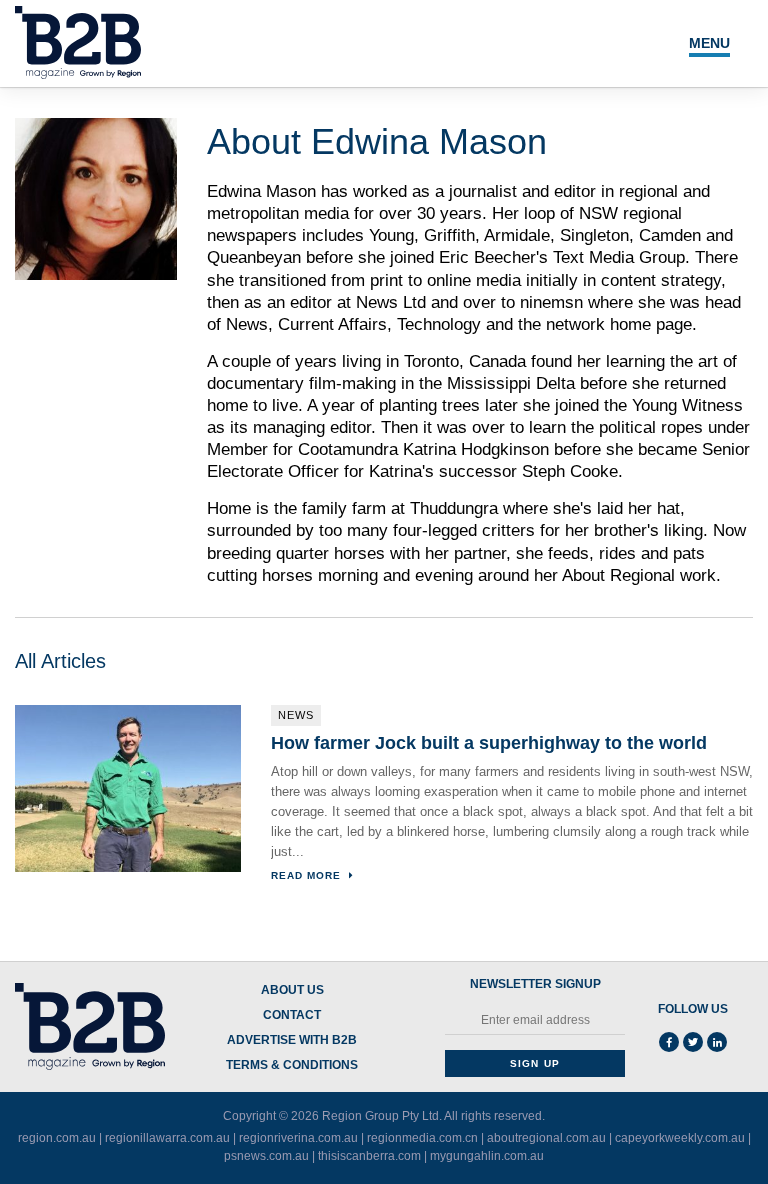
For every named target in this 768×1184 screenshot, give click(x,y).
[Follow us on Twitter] (693, 1042)
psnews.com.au (266, 1156)
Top (690, 1127)
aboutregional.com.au (546, 1138)
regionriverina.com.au (298, 1138)
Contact (292, 1015)
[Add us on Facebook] (669, 1042)
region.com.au (57, 1138)
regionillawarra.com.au (167, 1138)
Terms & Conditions (292, 1065)
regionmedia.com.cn (422, 1138)
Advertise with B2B (292, 1040)
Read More (308, 875)
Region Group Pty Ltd (380, 1116)
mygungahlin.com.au (487, 1156)
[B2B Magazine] (90, 1027)
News (296, 715)
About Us (292, 990)
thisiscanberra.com (369, 1156)
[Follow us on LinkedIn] (717, 1042)
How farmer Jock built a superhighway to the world (489, 743)
